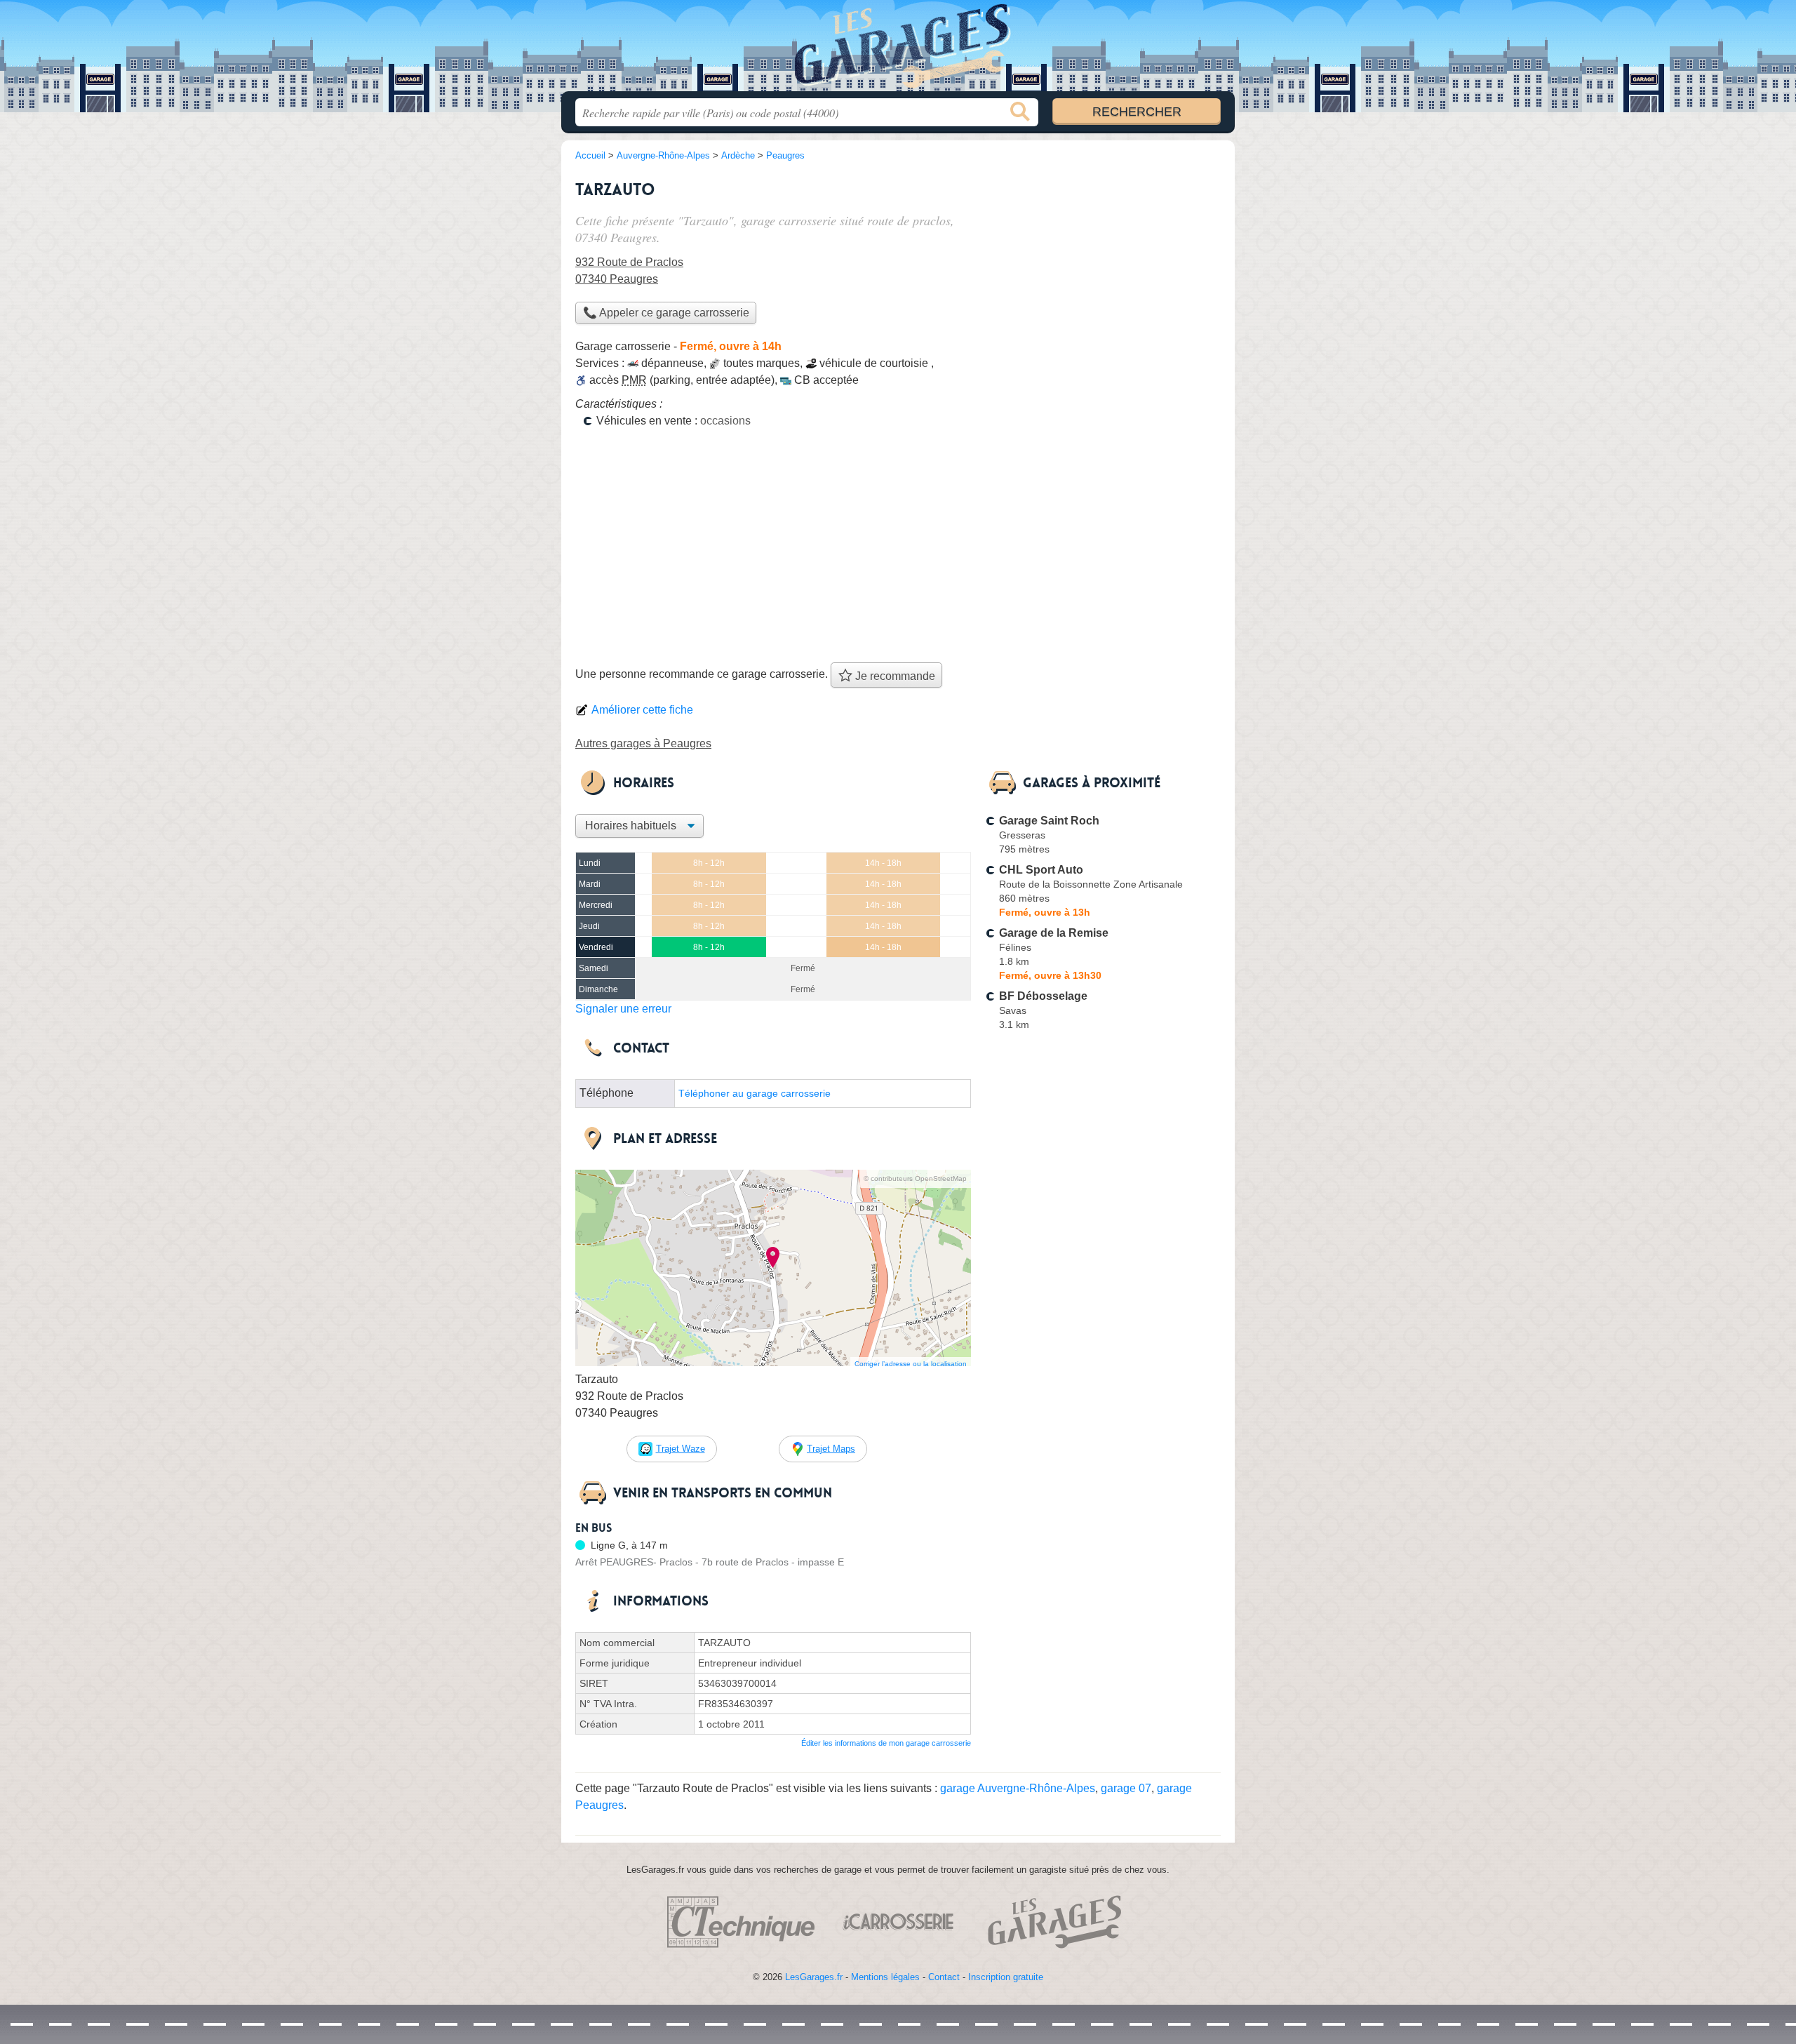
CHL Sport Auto (1041, 870)
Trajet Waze (681, 1449)
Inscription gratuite (1006, 1977)
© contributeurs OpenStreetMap (915, 1178)
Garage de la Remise (1054, 933)
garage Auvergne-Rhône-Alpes (1018, 1788)
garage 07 (1126, 1788)
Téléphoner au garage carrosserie (755, 1094)
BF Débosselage (1043, 996)
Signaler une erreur (623, 1009)
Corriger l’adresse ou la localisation (911, 1364)
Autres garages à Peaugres (643, 743)
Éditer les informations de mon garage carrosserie (886, 1743)
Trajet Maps (831, 1449)
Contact (944, 1977)
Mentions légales (885, 1977)
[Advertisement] (898, 550)
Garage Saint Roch (1049, 821)
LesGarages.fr (814, 1977)
